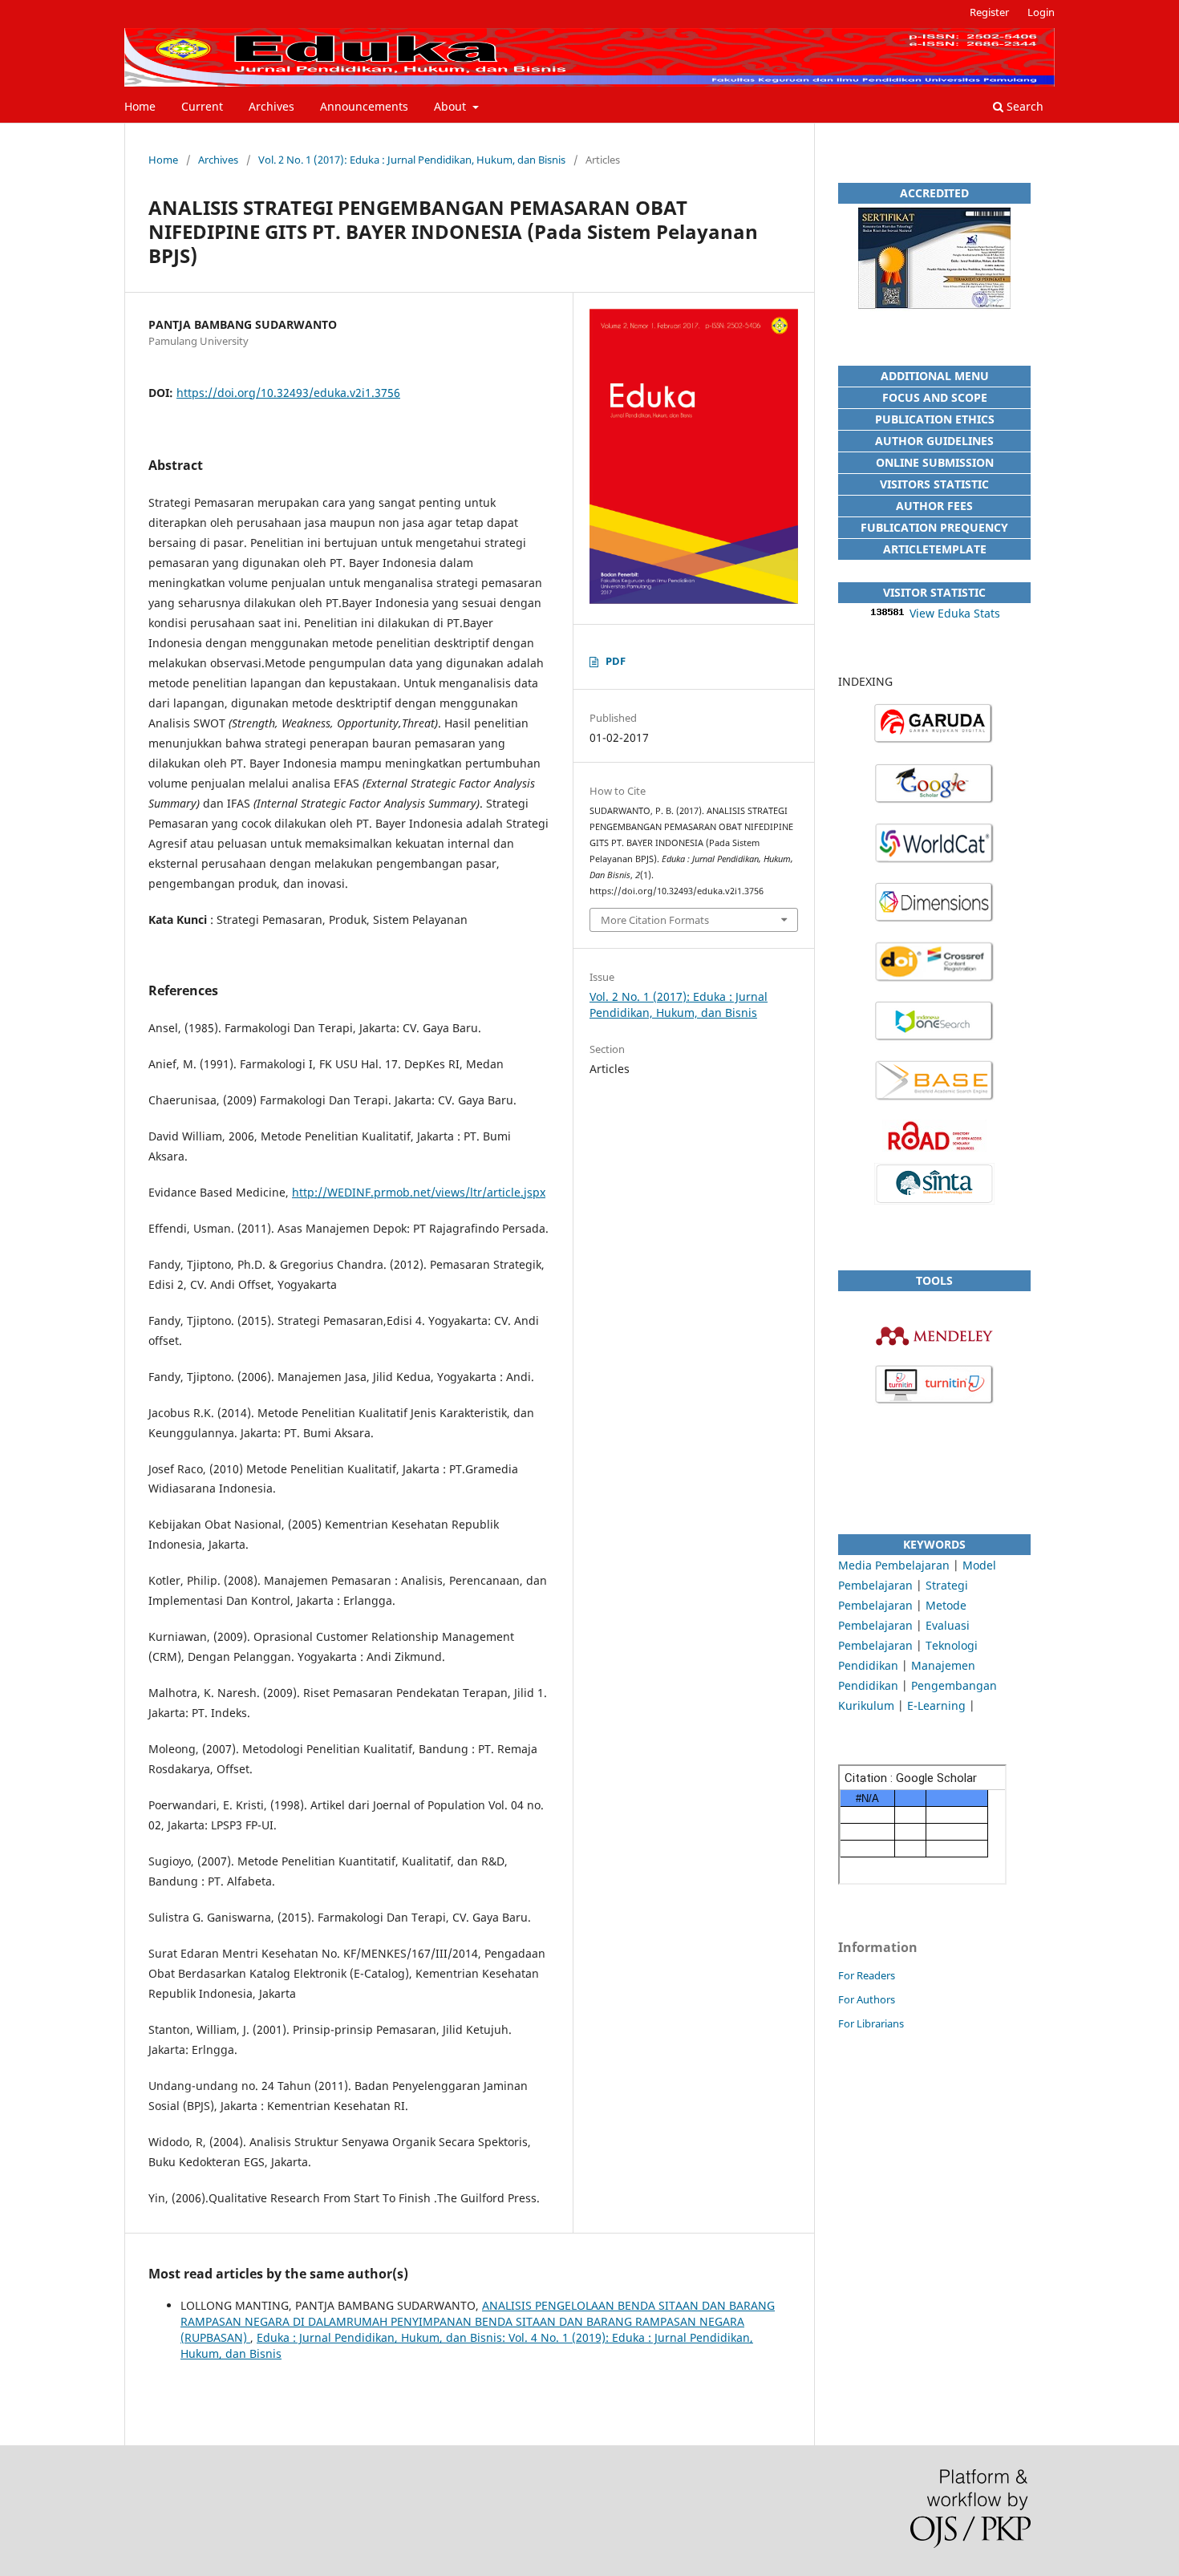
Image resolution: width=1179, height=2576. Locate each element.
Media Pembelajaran (894, 1565)
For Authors (867, 1999)
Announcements (364, 106)
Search (1023, 106)
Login (1041, 12)
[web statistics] (888, 613)
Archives (271, 106)
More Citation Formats (655, 920)
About (452, 106)
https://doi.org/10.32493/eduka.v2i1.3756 (288, 393)
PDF (616, 661)
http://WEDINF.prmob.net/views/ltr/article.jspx (419, 1192)
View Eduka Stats (955, 613)
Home (140, 106)
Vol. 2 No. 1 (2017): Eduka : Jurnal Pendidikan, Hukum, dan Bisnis (412, 160)
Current (202, 106)
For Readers (867, 1975)
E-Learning (936, 1705)
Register (989, 12)
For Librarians (871, 2023)
